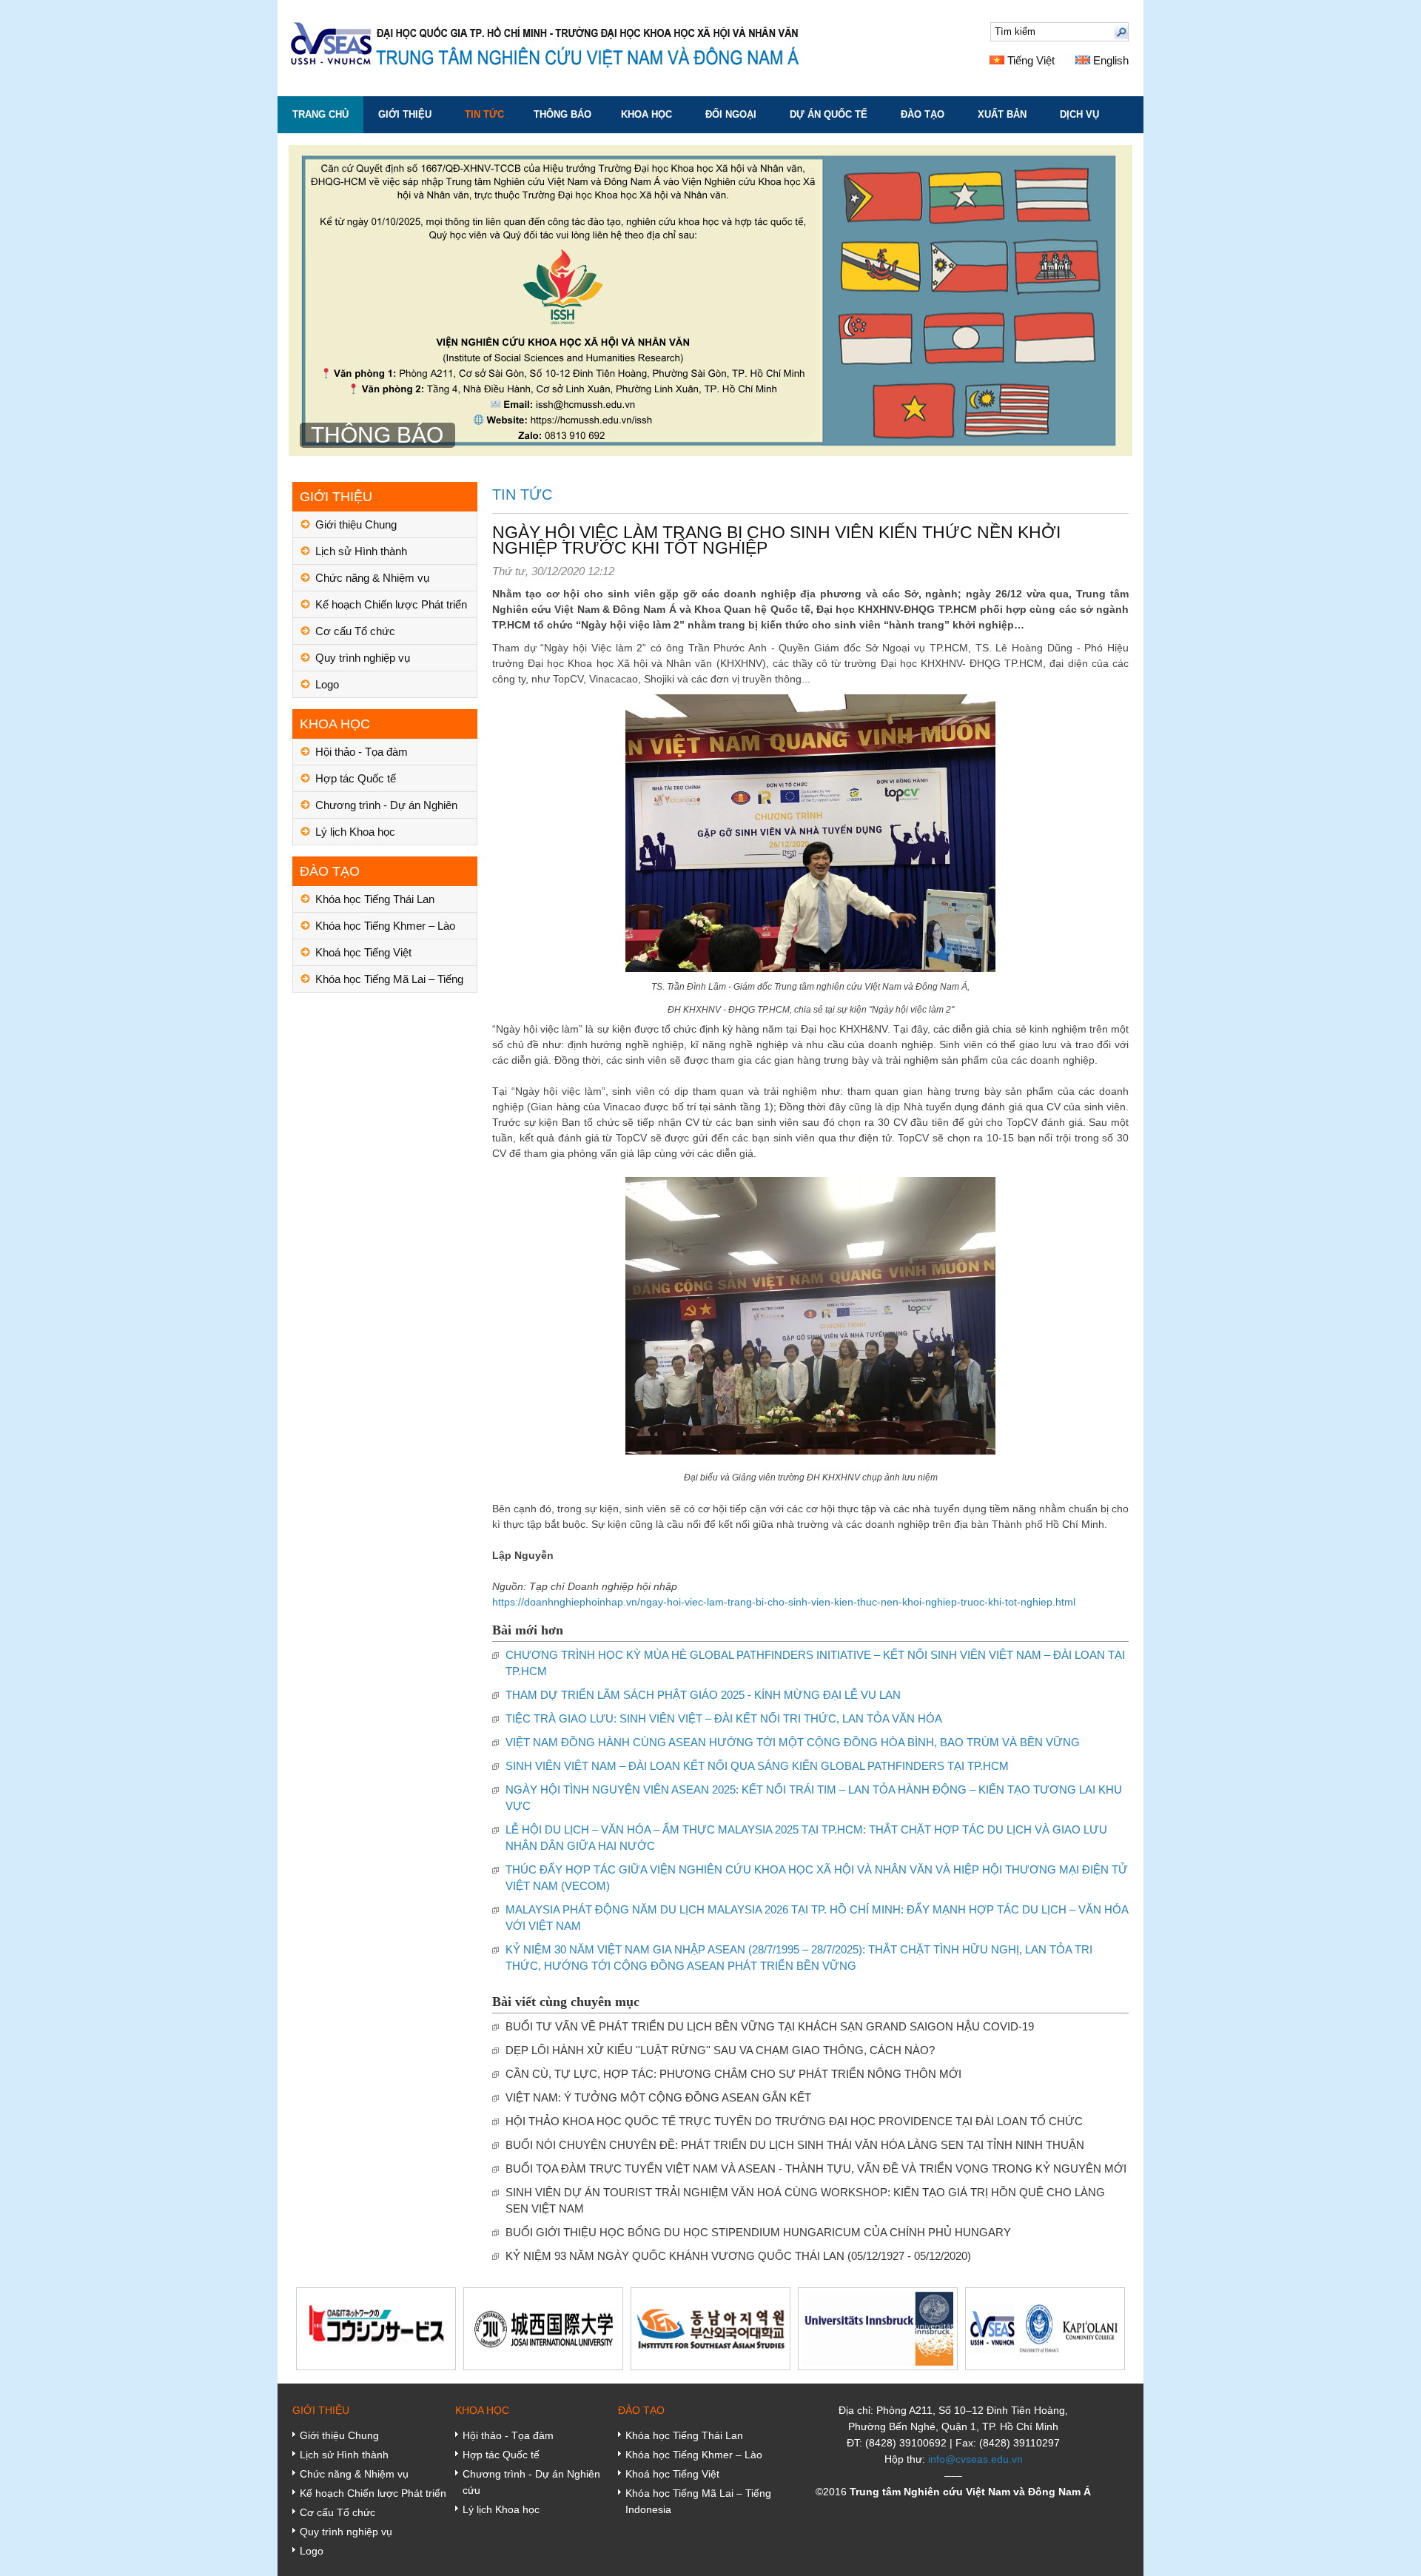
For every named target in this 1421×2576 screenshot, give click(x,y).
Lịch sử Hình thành (361, 551)
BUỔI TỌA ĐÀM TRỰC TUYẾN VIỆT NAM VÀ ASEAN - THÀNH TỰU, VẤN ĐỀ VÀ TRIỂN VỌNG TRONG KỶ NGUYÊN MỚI (816, 2169)
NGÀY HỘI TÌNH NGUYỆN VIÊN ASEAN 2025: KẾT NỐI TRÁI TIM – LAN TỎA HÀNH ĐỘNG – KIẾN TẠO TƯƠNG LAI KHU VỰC (814, 1798)
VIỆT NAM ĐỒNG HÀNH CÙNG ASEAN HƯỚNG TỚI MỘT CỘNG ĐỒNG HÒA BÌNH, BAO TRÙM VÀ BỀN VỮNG (793, 1742)
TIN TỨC (484, 114)
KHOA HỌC (646, 114)
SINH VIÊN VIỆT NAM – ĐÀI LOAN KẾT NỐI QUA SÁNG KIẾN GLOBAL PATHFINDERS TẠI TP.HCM (757, 1766)
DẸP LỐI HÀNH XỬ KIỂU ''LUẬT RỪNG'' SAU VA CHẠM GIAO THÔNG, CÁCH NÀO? (720, 2050)
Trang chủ (320, 114)
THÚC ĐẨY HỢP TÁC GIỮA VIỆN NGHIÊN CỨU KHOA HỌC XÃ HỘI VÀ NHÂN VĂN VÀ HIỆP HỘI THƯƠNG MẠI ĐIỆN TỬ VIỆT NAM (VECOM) (817, 1878)
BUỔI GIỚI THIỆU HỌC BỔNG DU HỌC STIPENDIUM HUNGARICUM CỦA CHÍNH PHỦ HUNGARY (758, 2232)
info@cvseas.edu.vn (975, 2459)
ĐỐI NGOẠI (731, 114)
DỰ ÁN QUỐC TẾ (829, 114)
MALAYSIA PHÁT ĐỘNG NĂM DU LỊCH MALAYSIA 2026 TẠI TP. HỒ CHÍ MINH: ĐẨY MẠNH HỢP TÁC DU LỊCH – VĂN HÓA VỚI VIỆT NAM (817, 1918)
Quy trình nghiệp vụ (363, 658)
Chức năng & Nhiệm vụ (372, 578)
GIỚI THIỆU (405, 114)
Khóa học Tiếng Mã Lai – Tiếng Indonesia (389, 983)
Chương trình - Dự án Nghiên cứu (386, 809)
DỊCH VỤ (1079, 114)
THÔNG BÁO (562, 114)
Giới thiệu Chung (356, 524)
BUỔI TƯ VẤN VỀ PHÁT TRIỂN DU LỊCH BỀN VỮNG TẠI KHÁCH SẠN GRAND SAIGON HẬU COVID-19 (770, 2026)
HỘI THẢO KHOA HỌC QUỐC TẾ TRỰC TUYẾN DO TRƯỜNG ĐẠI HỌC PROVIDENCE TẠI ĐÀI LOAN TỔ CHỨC (794, 2121)
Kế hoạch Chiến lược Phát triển (391, 604)
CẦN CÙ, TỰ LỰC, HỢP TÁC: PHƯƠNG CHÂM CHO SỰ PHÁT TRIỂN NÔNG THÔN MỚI (733, 2074)
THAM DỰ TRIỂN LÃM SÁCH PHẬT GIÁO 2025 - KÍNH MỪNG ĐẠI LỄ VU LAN (703, 1695)
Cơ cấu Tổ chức (355, 631)
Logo (327, 684)
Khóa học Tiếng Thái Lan (375, 899)
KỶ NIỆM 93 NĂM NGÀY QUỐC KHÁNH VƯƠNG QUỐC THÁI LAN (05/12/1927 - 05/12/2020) (738, 2256)
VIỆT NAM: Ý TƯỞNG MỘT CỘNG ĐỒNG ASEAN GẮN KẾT (658, 2097)
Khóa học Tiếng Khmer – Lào (385, 926)
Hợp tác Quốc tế (356, 778)
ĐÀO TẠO (923, 114)
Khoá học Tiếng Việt (363, 952)
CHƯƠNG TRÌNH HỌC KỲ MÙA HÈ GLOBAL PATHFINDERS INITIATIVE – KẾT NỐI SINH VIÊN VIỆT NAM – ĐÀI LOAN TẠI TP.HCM (815, 1663)
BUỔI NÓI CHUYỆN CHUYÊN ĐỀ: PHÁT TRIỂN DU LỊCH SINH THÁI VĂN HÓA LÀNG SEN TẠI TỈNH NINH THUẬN (795, 2145)
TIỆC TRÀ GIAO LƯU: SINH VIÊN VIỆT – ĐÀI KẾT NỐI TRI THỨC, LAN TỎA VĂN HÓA (724, 1718)
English (1109, 60)
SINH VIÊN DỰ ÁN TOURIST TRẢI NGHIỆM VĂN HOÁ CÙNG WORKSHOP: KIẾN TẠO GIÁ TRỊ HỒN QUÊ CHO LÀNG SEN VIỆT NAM (805, 2200)
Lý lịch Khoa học (355, 832)
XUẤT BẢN (1002, 114)
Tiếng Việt (1029, 60)
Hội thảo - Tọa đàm (362, 752)
